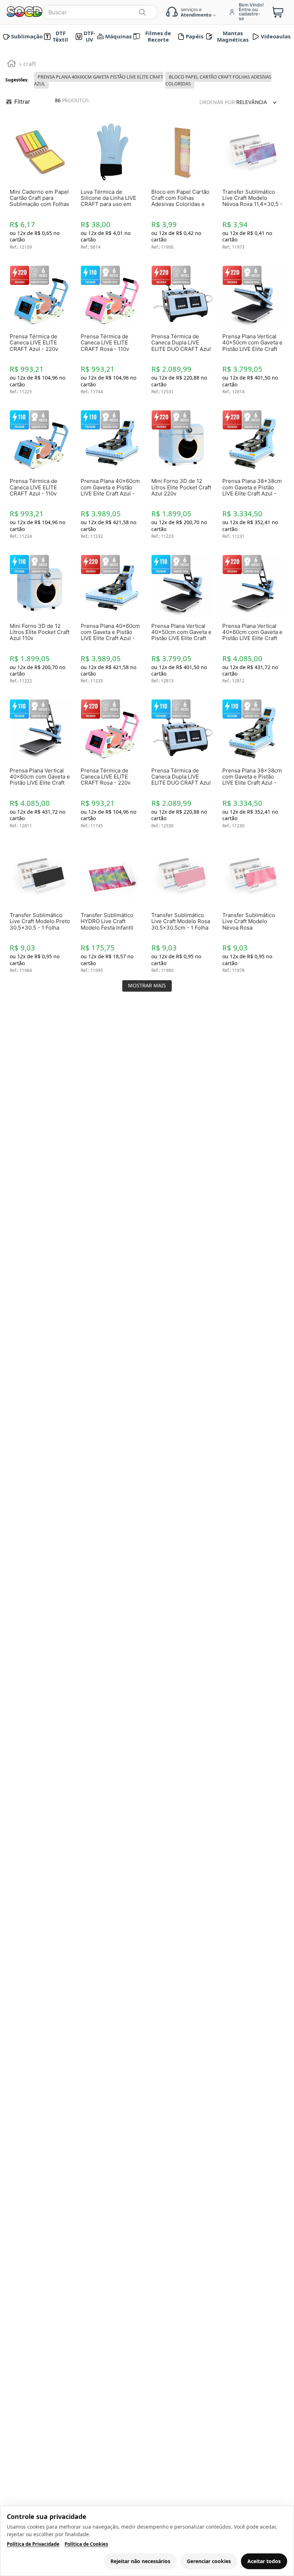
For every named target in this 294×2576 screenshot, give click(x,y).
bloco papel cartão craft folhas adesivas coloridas (218, 29)
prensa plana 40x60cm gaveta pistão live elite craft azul (99, 29)
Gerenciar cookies (209, 2561)
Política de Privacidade (33, 2544)
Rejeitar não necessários (140, 2561)
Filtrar (22, 50)
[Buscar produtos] (259, 11)
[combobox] (201, 11)
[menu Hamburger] (8, 10)
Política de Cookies (86, 2544)
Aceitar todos (264, 2561)
